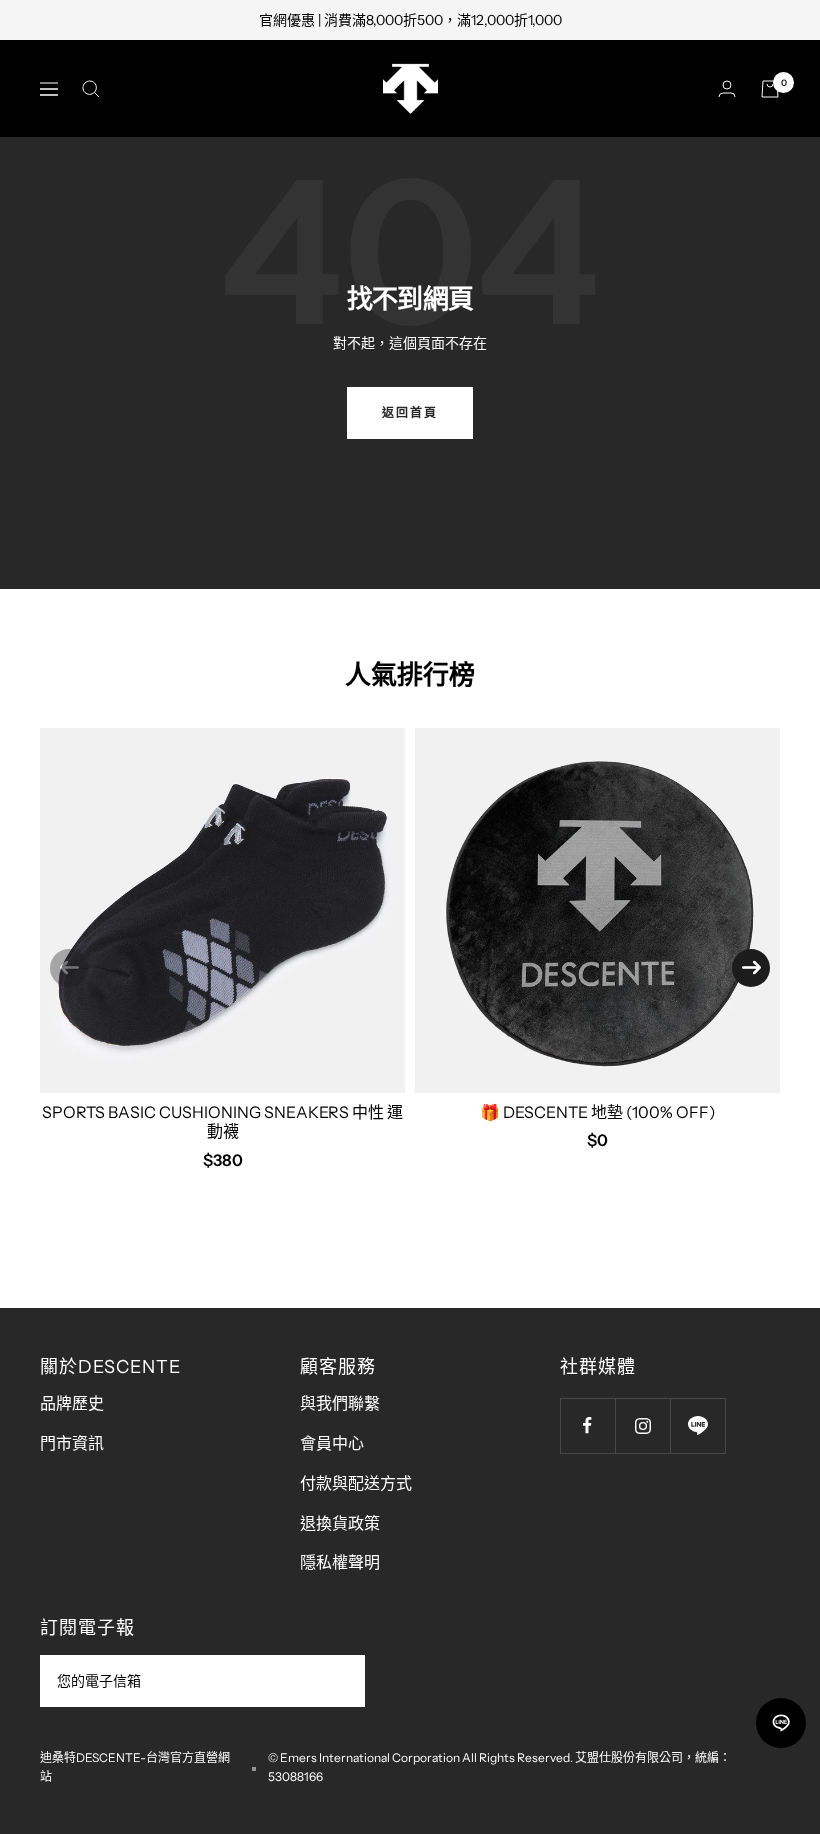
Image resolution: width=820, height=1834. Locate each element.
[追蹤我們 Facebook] (587, 1425)
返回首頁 (410, 412)
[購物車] (770, 89)
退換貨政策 (340, 1523)
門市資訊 (72, 1443)
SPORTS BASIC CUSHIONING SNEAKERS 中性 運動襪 (222, 1121)
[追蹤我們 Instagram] (642, 1425)
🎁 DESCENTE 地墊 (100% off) (598, 1112)
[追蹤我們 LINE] (697, 1425)
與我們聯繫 (340, 1403)
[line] (781, 1723)
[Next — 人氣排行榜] (751, 968)
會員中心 (332, 1443)
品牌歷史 (72, 1403)
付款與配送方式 (356, 1483)
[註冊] (336, 1681)
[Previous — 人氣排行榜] (69, 968)
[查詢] (91, 89)
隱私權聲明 (340, 1562)
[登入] (727, 88)
